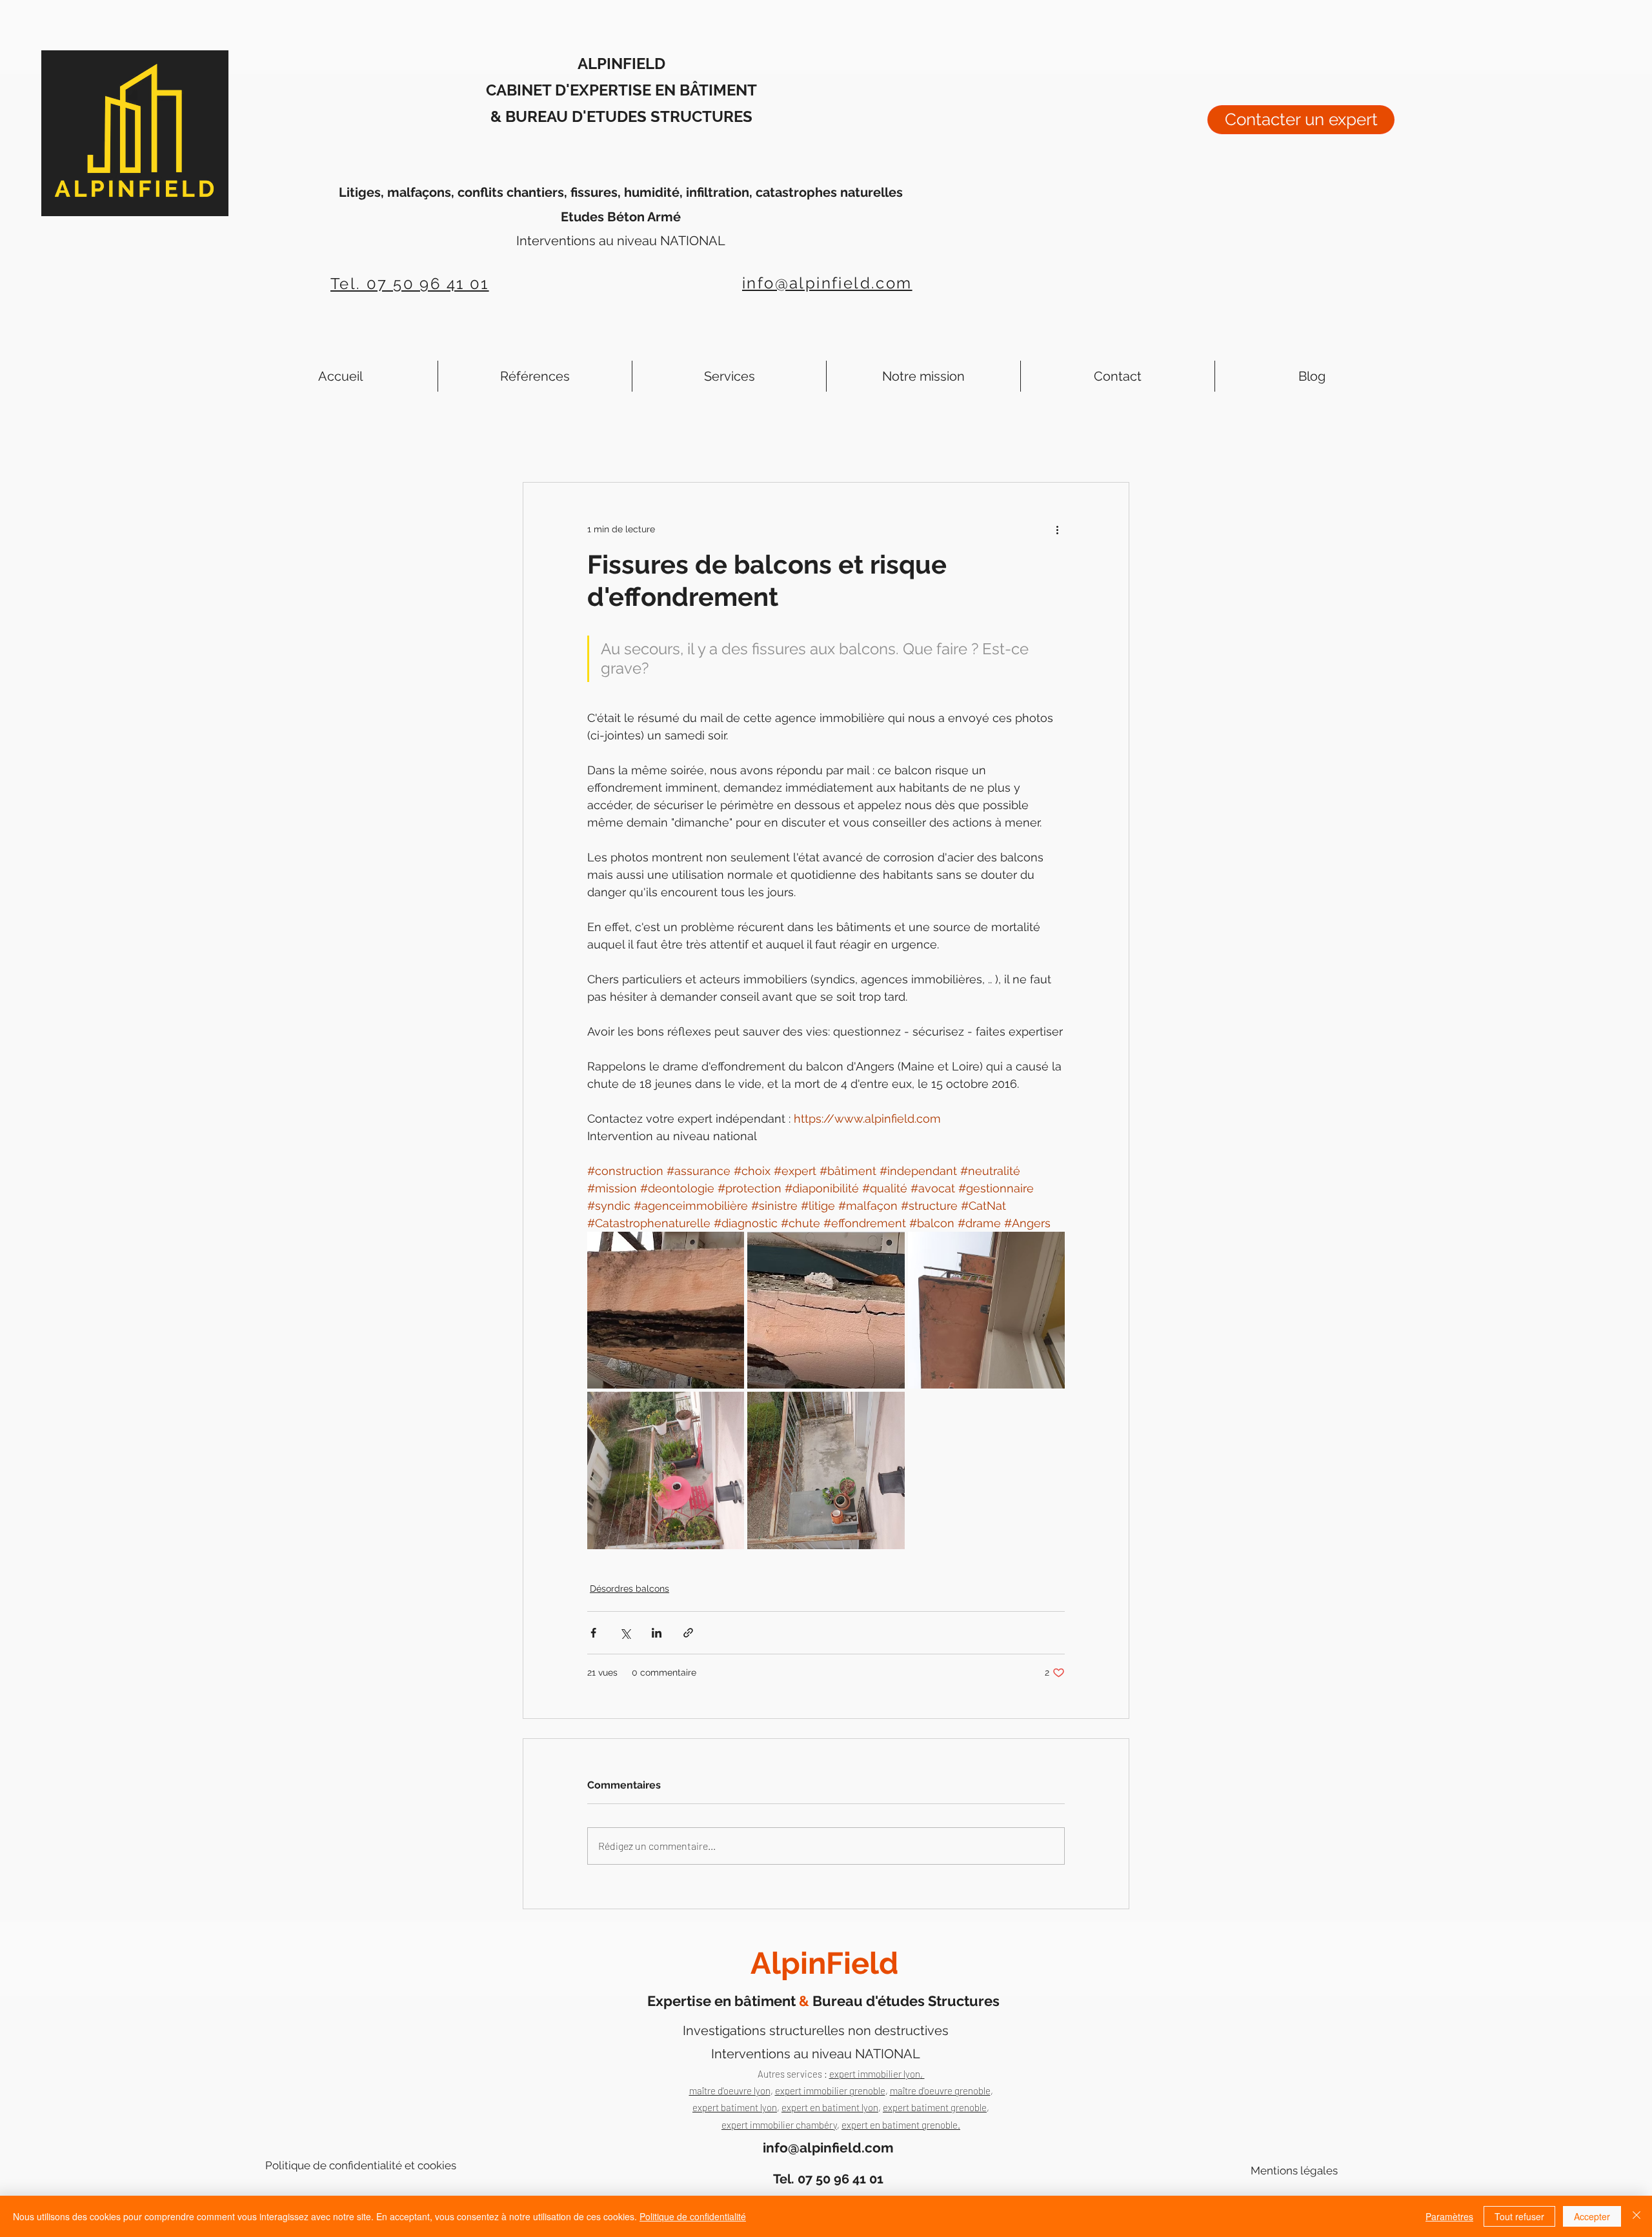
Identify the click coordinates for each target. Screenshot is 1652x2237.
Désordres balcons (630, 1589)
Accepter (1592, 2216)
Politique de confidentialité (693, 2216)
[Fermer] (1637, 2216)
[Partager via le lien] (688, 1633)
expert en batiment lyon (830, 2107)
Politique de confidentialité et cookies (361, 2165)
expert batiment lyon (735, 2107)
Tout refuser (1519, 2216)
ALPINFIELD (621, 64)
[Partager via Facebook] (593, 1633)
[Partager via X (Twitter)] (625, 1633)
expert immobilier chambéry (779, 2125)
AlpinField (824, 1963)
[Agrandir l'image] (666, 1310)
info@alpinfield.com (827, 283)
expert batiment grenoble (935, 2107)
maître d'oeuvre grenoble (940, 2091)
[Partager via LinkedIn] (657, 1633)
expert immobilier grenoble (830, 2091)
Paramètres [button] (1449, 2216)
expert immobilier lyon (875, 2074)
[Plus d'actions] (1057, 529)
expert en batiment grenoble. (901, 2125)
